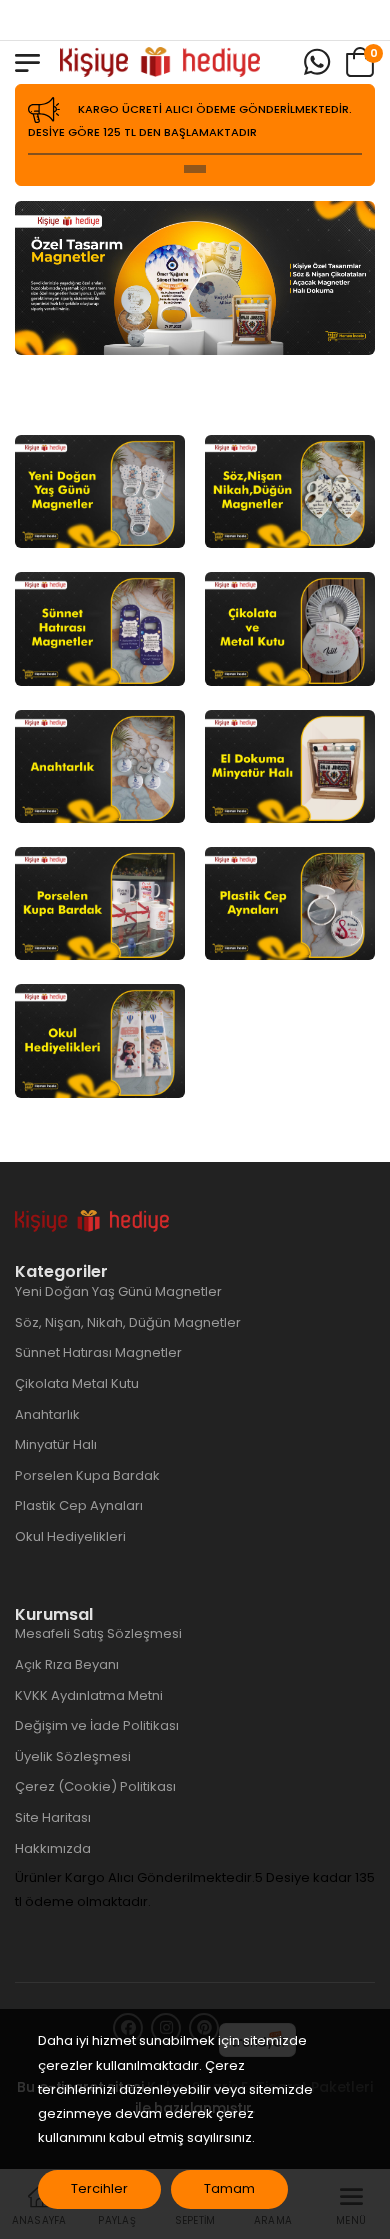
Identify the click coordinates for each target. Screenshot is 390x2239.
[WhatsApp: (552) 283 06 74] (317, 62)
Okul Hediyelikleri (70, 1536)
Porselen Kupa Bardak (87, 1475)
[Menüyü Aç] (27, 63)
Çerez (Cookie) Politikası (95, 1786)
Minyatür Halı (56, 1444)
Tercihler (99, 2188)
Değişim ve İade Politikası (97, 1725)
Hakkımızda (53, 1848)
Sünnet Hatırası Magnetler (98, 1352)
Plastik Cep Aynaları (79, 1505)
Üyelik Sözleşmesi (73, 1756)
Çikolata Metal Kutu (77, 1383)
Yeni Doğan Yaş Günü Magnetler (118, 1291)
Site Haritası (53, 1817)
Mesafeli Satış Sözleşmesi (98, 1633)
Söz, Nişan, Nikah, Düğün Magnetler (128, 1322)
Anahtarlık (47, 1414)
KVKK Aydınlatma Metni (89, 1695)
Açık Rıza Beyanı (67, 1664)
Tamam (229, 2188)
